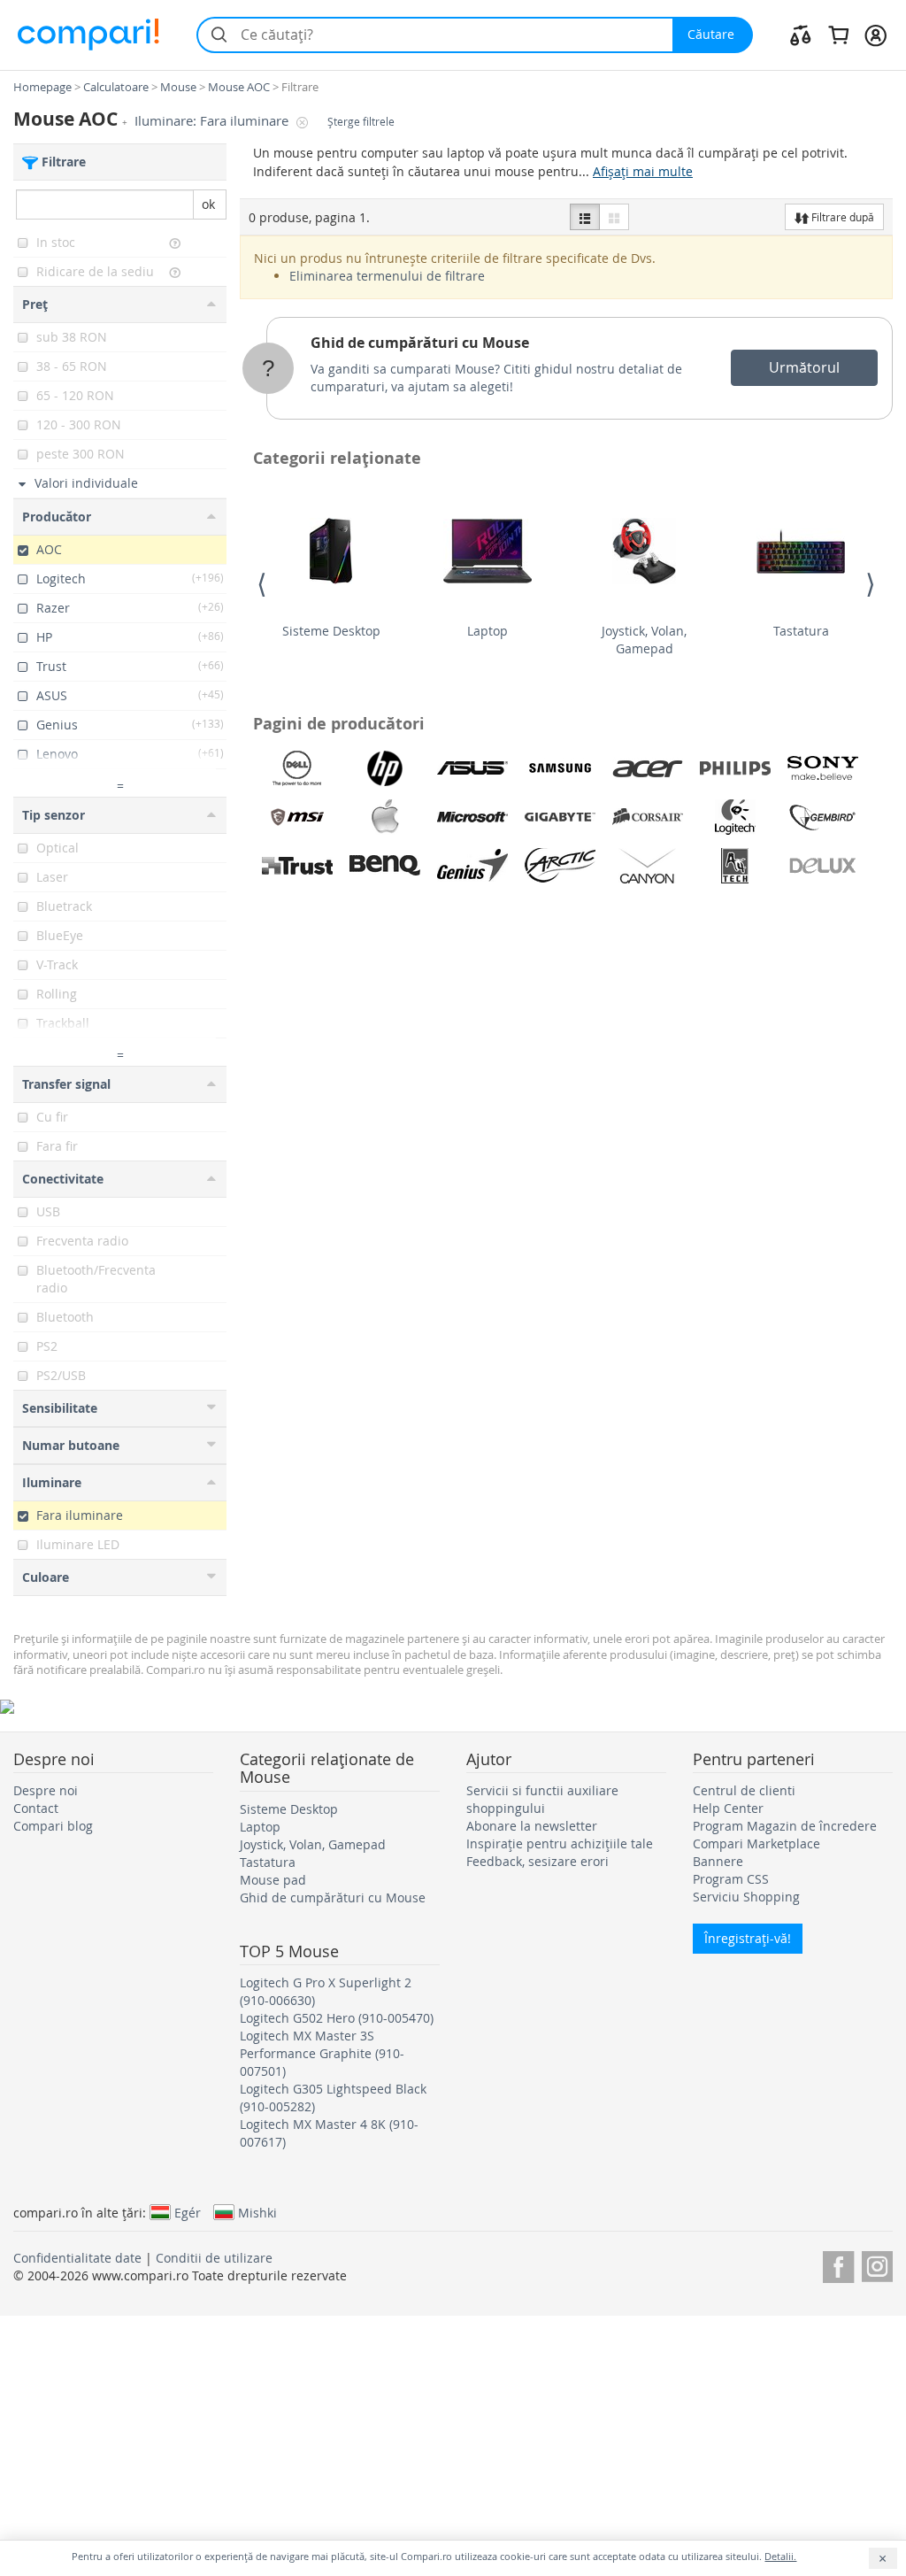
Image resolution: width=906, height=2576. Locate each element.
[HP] (385, 768)
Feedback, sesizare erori (537, 1861)
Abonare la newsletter (532, 1826)
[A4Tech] (735, 866)
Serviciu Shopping (746, 1897)
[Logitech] (735, 817)
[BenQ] (385, 866)
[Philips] (735, 768)
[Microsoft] (472, 817)
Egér (188, 2212)
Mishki (257, 2212)
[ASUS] (472, 768)
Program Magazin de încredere (785, 1826)
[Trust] (297, 866)
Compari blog (53, 1826)
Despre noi (46, 1790)
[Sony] (823, 768)
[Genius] (472, 866)
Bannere (718, 1861)
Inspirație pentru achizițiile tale (560, 1843)
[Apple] (385, 817)
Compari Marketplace (756, 1843)
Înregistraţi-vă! (748, 1938)
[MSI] (297, 817)
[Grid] (614, 217)
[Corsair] (648, 817)
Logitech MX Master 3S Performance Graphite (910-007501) (322, 2053)
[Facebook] (838, 2264)
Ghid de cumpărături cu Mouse (420, 343)
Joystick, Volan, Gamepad (644, 640)
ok (208, 204)
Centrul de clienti (744, 1790)
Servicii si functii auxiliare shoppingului (542, 1799)
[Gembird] (823, 817)
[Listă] (585, 217)
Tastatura (801, 631)
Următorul (804, 367)
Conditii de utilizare (214, 2258)
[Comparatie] (801, 35)
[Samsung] (560, 768)
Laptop (488, 631)
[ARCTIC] (560, 866)
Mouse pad (273, 1880)
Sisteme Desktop (331, 631)
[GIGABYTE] (560, 817)
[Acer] (648, 768)
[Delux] (823, 866)
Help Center (728, 1808)
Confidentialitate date (77, 2258)
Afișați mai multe (643, 171)
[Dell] (297, 768)
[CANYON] (648, 866)
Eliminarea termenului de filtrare (387, 276)
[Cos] (838, 35)
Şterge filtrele (361, 122)
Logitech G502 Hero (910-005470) (337, 2018)
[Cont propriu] (875, 35)
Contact (36, 1808)
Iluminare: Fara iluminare (213, 121)
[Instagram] (877, 2264)
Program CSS (731, 1879)
